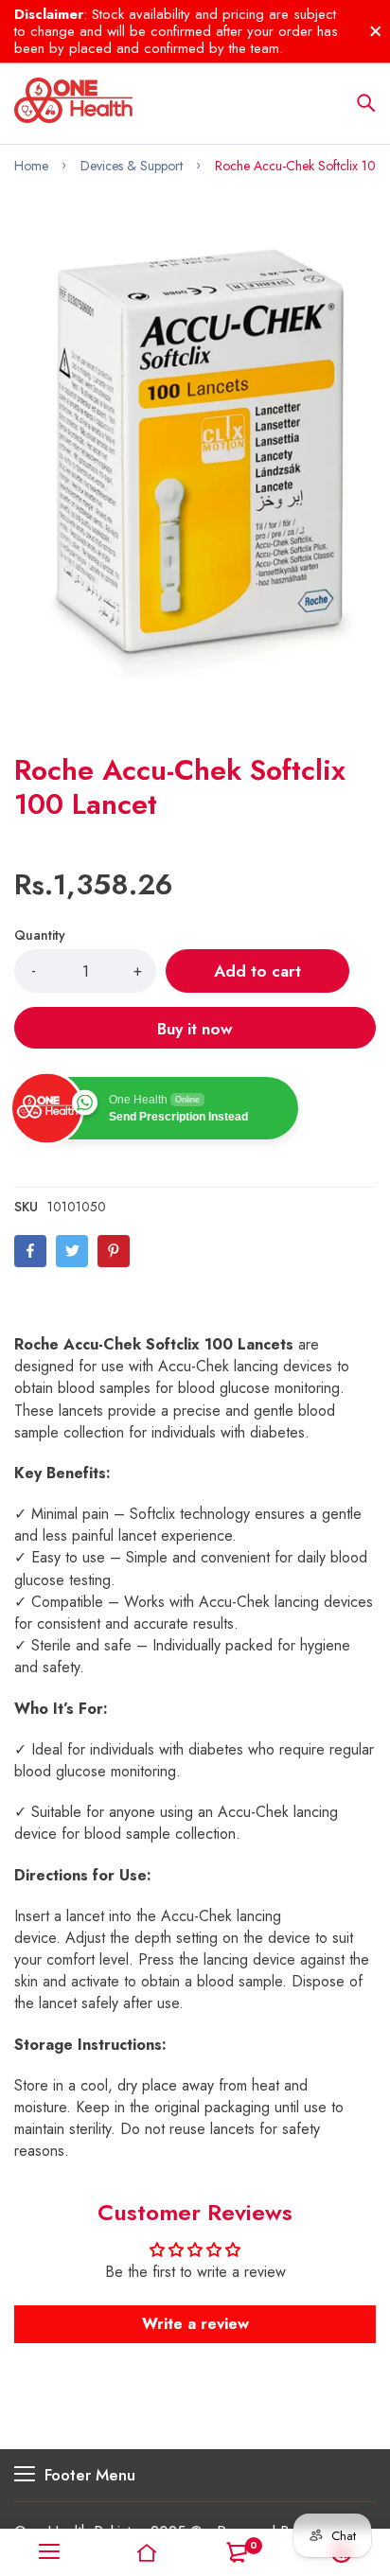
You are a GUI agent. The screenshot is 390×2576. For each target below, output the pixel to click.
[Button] (366, 103)
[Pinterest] (114, 1251)
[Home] (146, 2552)
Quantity (40, 935)
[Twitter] (72, 1251)
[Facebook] (30, 1251)
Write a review (195, 2324)
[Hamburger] (49, 2552)
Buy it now (195, 1029)
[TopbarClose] (376, 31)
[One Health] (73, 103)
